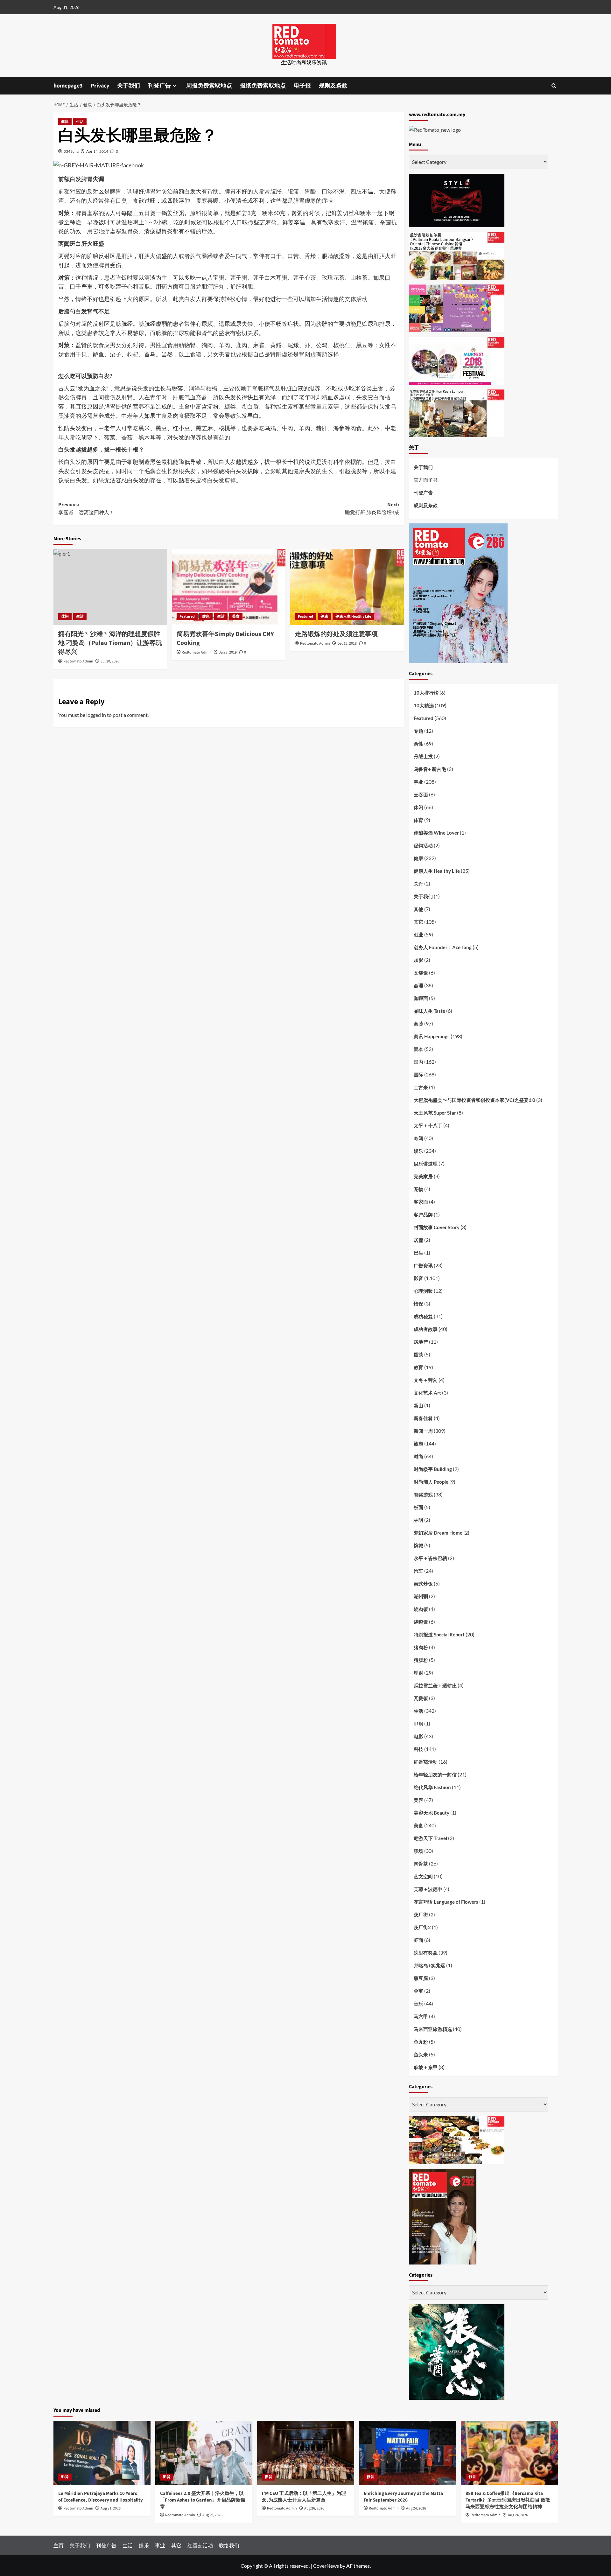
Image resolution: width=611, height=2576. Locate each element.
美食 (236, 616)
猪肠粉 (421, 1660)
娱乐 (418, 1151)
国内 (418, 1062)
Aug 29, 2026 (212, 2515)
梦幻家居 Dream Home (438, 1533)
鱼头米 (421, 2054)
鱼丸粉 (421, 2042)
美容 (418, 1800)
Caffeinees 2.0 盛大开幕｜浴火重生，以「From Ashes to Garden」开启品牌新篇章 (203, 2500)
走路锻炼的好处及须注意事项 (336, 634)
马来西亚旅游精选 (433, 2029)
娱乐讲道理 (426, 1164)
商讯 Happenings (432, 1036)
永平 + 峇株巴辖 (430, 1558)
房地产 (421, 1342)
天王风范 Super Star (435, 1113)
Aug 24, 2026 (416, 2508)
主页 (59, 2545)
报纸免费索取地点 (263, 86)
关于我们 (129, 86)
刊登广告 (159, 86)
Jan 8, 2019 (228, 652)
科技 (418, 1749)
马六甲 (421, 2016)
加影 (418, 960)
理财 (418, 1673)
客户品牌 (423, 1214)
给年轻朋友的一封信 (435, 1774)
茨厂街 (421, 1914)
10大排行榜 (426, 693)
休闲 (65, 616)
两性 (418, 744)
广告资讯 (423, 1265)
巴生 (418, 1253)
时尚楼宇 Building (433, 1469)
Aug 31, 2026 (111, 2508)
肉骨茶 (421, 1864)
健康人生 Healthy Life (353, 616)
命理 (418, 985)
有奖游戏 (423, 1494)
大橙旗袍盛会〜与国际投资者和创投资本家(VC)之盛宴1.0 (474, 1100)
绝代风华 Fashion (432, 1787)
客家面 (421, 1202)
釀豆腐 (421, 1978)
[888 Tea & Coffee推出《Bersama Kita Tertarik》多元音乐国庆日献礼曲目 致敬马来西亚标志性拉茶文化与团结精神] (509, 2453)
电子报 (302, 86)
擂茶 (418, 1354)
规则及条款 (333, 86)
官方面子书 (426, 480)
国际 (418, 1074)
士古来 (421, 1087)
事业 (418, 782)
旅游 (418, 1444)
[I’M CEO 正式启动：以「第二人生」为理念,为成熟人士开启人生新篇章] (306, 2453)
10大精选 (424, 705)
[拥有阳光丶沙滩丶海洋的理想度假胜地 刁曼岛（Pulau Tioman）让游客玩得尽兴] (110, 587)
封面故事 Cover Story (437, 1227)
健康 (65, 122)
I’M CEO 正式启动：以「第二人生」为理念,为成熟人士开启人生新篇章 (304, 2497)
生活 (80, 122)
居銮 (418, 1240)
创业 (418, 934)
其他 (418, 909)
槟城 (418, 1545)
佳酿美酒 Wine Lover (436, 833)
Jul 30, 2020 (110, 661)
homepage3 (68, 86)
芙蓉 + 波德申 (428, 1889)
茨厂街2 (422, 1927)
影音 (418, 1278)
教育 (418, 1367)
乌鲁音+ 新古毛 (430, 769)
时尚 (418, 1456)
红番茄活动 (426, 1762)
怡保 (418, 1304)
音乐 (418, 2004)
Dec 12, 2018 (347, 644)
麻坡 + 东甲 (426, 2067)
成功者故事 (426, 1329)
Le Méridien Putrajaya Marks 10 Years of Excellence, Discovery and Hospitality (101, 2497)
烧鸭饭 (421, 1622)
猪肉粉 (421, 1647)
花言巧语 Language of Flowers (446, 1902)
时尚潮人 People (431, 1482)
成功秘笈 (423, 1316)
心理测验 (423, 1291)
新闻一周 (423, 1431)
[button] (554, 86)
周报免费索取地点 (209, 86)
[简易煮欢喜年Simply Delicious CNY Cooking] (229, 587)
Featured (187, 616)
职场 (418, 1851)
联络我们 (229, 2545)
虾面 (418, 1940)
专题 (418, 731)
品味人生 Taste (429, 1011)
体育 (418, 820)
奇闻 (418, 1138)
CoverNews (326, 2566)
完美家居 (423, 1176)
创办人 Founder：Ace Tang (443, 947)
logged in (96, 715)
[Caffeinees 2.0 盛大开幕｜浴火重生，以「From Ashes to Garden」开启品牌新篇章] (204, 2453)
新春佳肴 (423, 1418)
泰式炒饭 (423, 1584)
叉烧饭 (421, 973)
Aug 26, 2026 (314, 2508)
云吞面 (421, 794)
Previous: (86, 509)
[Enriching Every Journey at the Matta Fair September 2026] (407, 2453)
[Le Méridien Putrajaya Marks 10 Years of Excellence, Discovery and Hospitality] (102, 2453)
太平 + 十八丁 (428, 1125)
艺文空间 (423, 1876)
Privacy (100, 86)
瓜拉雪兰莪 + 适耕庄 (435, 1685)
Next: (372, 509)
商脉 (418, 1024)
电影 (418, 1736)
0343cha (71, 151)
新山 (418, 1405)
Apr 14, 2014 (97, 151)
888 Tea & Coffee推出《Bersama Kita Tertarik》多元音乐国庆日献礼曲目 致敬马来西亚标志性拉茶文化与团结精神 (508, 2500)
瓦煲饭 (421, 1698)
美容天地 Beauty (432, 1813)
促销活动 (423, 845)
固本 (418, 1049)
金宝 (418, 1991)
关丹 (418, 884)
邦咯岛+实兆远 (429, 1965)
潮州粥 (421, 1596)
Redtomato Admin (78, 661)
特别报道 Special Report (439, 1634)
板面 (418, 1507)
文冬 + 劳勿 (426, 1380)
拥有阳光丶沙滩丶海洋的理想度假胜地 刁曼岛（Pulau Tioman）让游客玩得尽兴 (110, 643)
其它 (418, 922)
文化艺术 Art (427, 1393)
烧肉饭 (421, 1609)
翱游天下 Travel (430, 1838)
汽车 (418, 1571)
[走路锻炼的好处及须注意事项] (347, 587)
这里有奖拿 (426, 1953)
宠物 (418, 1189)
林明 (418, 1520)
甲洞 (418, 1724)
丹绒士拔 (423, 756)
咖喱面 (421, 998)
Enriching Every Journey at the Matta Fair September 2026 (403, 2497)
